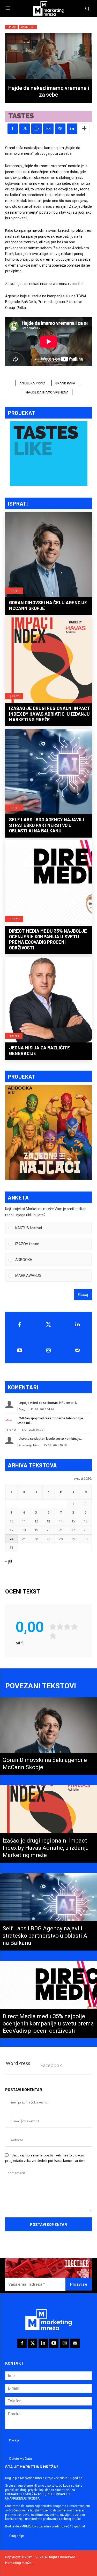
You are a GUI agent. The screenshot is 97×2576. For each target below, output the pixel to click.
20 (48, 1530)
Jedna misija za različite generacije (40, 1050)
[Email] (48, 129)
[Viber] (60, 129)
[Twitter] (49, 1325)
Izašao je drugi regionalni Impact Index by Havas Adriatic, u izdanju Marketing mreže (50, 714)
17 (11, 1530)
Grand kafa (65, 383)
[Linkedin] (72, 129)
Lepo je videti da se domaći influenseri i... (48, 1403)
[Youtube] (20, 1350)
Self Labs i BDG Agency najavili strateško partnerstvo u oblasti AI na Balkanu (47, 825)
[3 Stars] (67, 1627)
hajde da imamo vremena (47, 392)
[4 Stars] (74, 1627)
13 (48, 1521)
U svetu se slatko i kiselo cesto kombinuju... (51, 1439)
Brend (14, 1036)
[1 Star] (53, 1627)
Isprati (14, 591)
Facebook (51, 2065)
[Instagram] (49, 1350)
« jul (9, 1561)
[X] (25, 129)
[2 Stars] (60, 1627)
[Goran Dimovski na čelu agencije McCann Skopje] (48, 555)
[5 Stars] (53, 1636)
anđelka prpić (32, 383)
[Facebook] (13, 129)
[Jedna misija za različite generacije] (48, 1000)
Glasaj (83, 1295)
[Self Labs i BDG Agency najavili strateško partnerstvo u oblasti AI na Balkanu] (48, 772)
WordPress (18, 2063)
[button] (52, 1228)
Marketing (28, 27)
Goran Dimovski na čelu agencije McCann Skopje (48, 605)
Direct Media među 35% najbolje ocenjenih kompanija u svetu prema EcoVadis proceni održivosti (48, 939)
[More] (84, 129)
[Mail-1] (77, 1350)
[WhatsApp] (36, 129)
